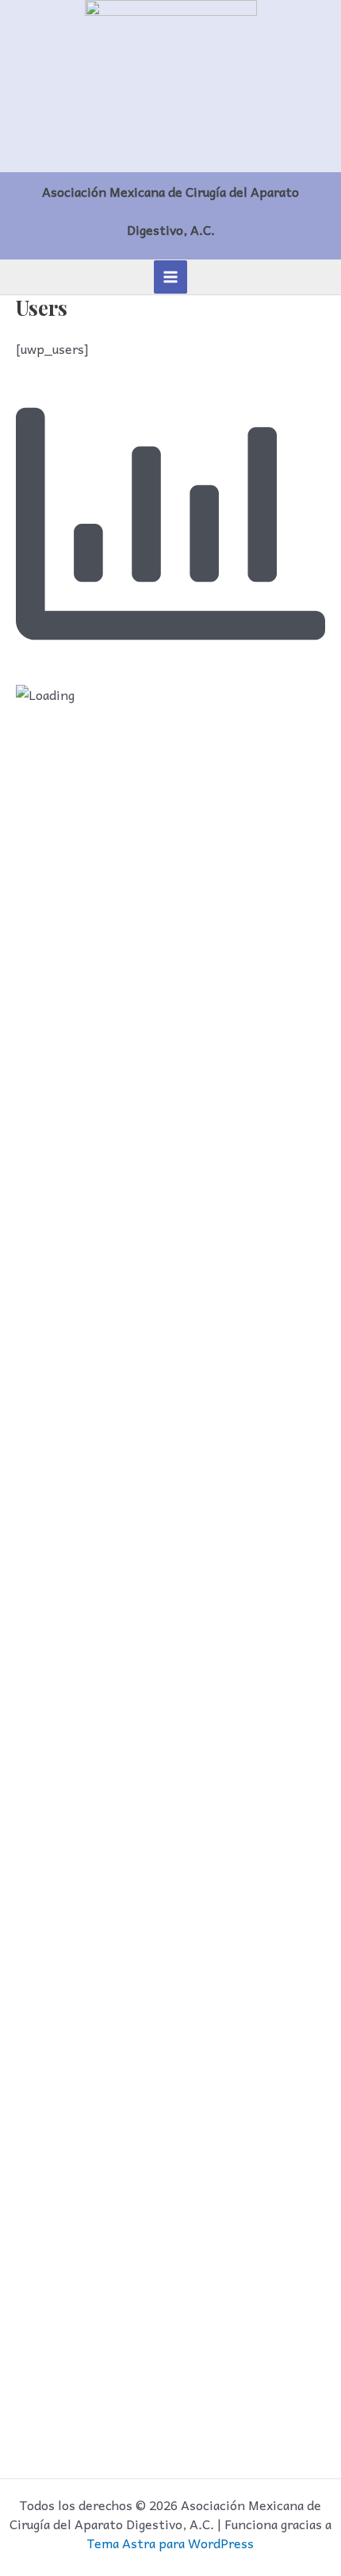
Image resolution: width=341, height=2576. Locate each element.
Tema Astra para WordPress (170, 2543)
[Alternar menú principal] (170, 277)
